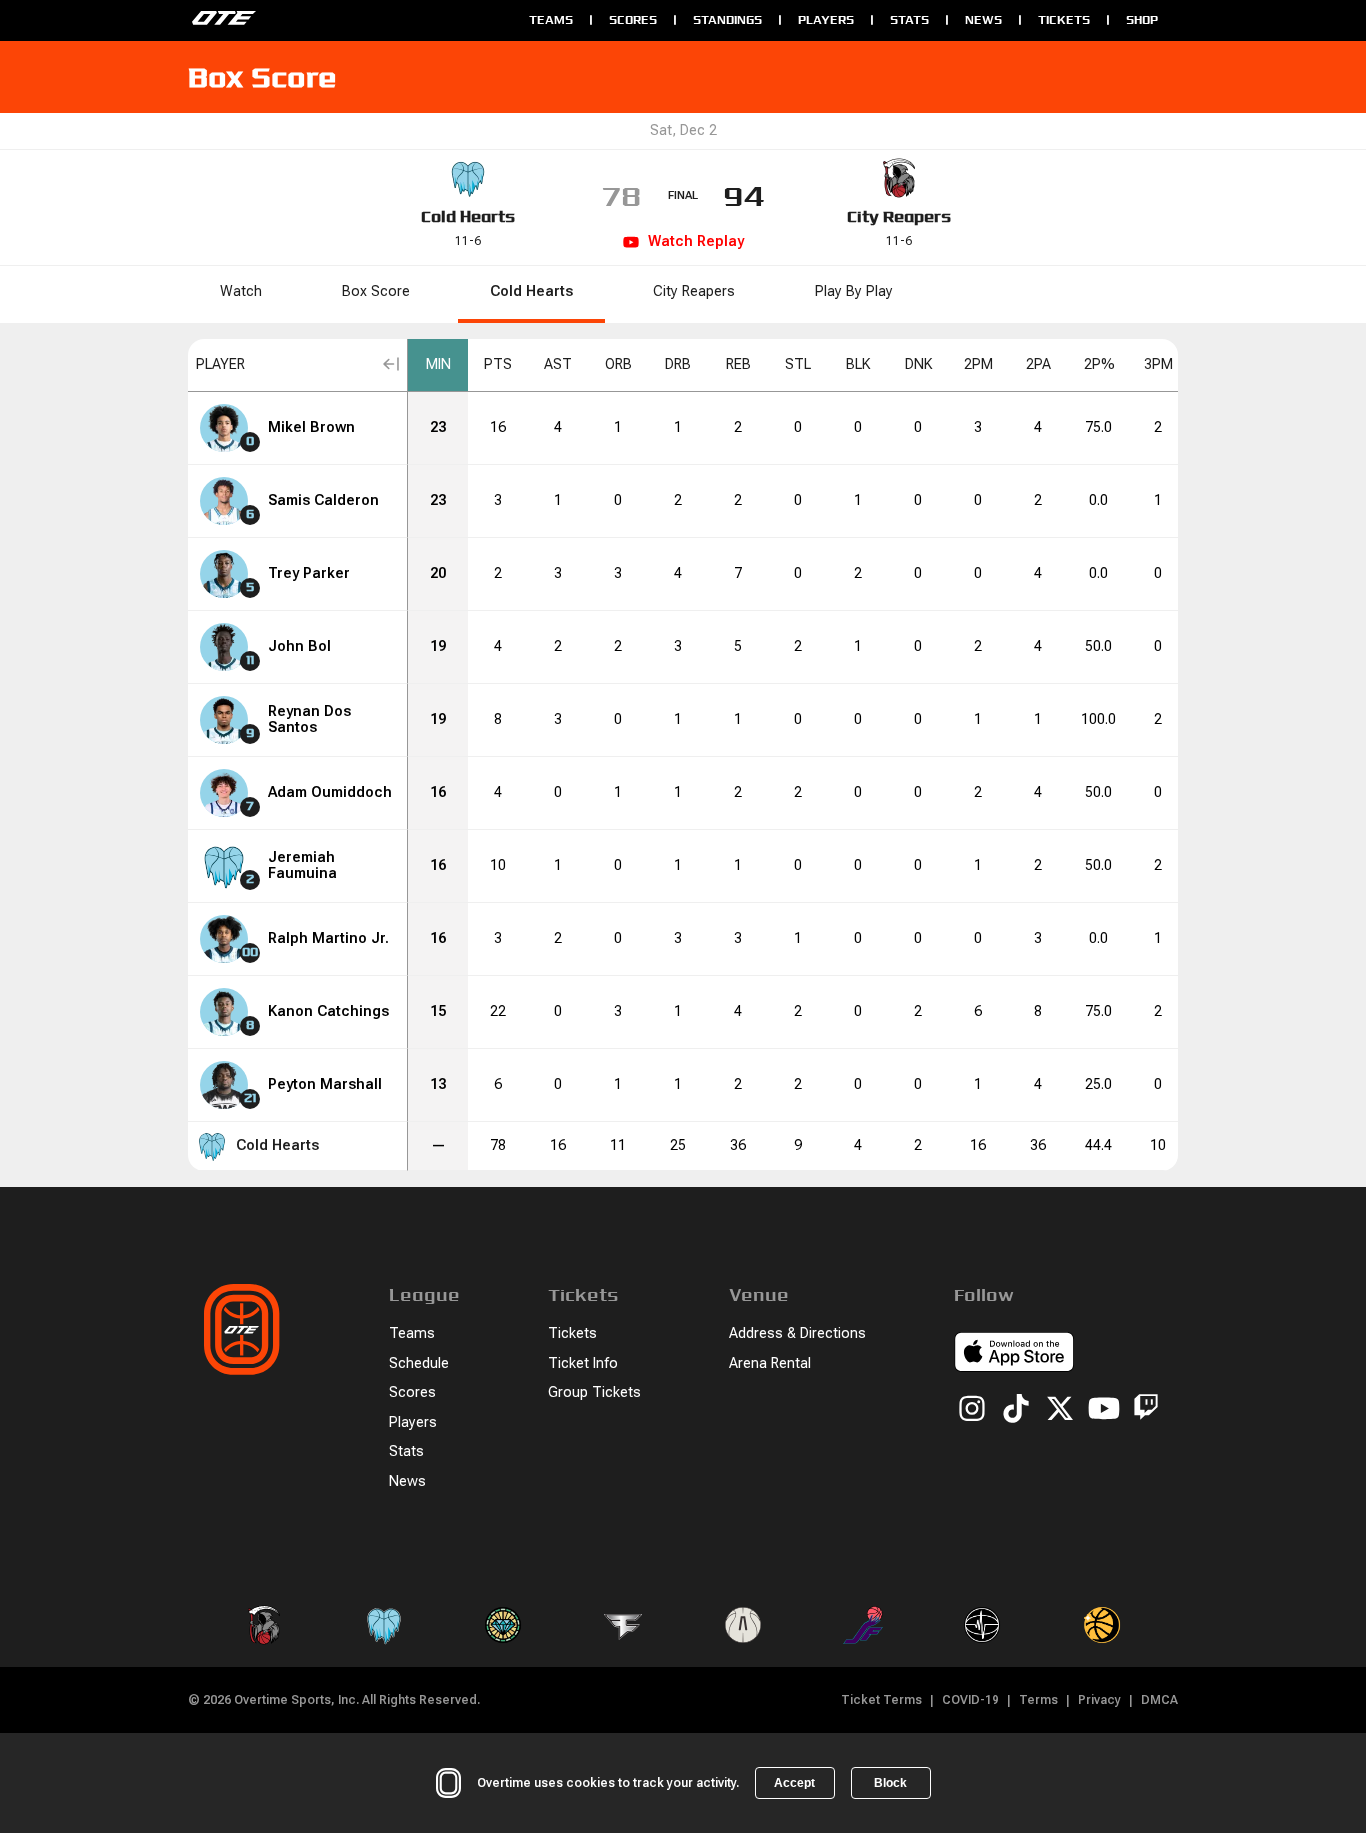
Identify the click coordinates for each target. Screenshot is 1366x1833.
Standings (727, 19)
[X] (1060, 1410)
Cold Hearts (468, 216)
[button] (298, 365)
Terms (1038, 1700)
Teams (551, 19)
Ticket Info (583, 1363)
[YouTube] (1104, 1410)
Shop (1142, 19)
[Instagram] (972, 1410)
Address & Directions (797, 1333)
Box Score (376, 291)
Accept (794, 1783)
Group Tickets (594, 1392)
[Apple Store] (1014, 1355)
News (983, 19)
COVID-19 (970, 1700)
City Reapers (899, 216)
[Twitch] (1146, 1410)
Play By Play (854, 291)
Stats (909, 19)
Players (826, 19)
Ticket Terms (881, 1700)
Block (890, 1783)
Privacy (1099, 1700)
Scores (633, 19)
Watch (241, 291)
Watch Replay (696, 241)
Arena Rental (770, 1363)
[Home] (348, 20)
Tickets (1064, 19)
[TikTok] (1016, 1410)
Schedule (419, 1363)
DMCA (1159, 1700)
